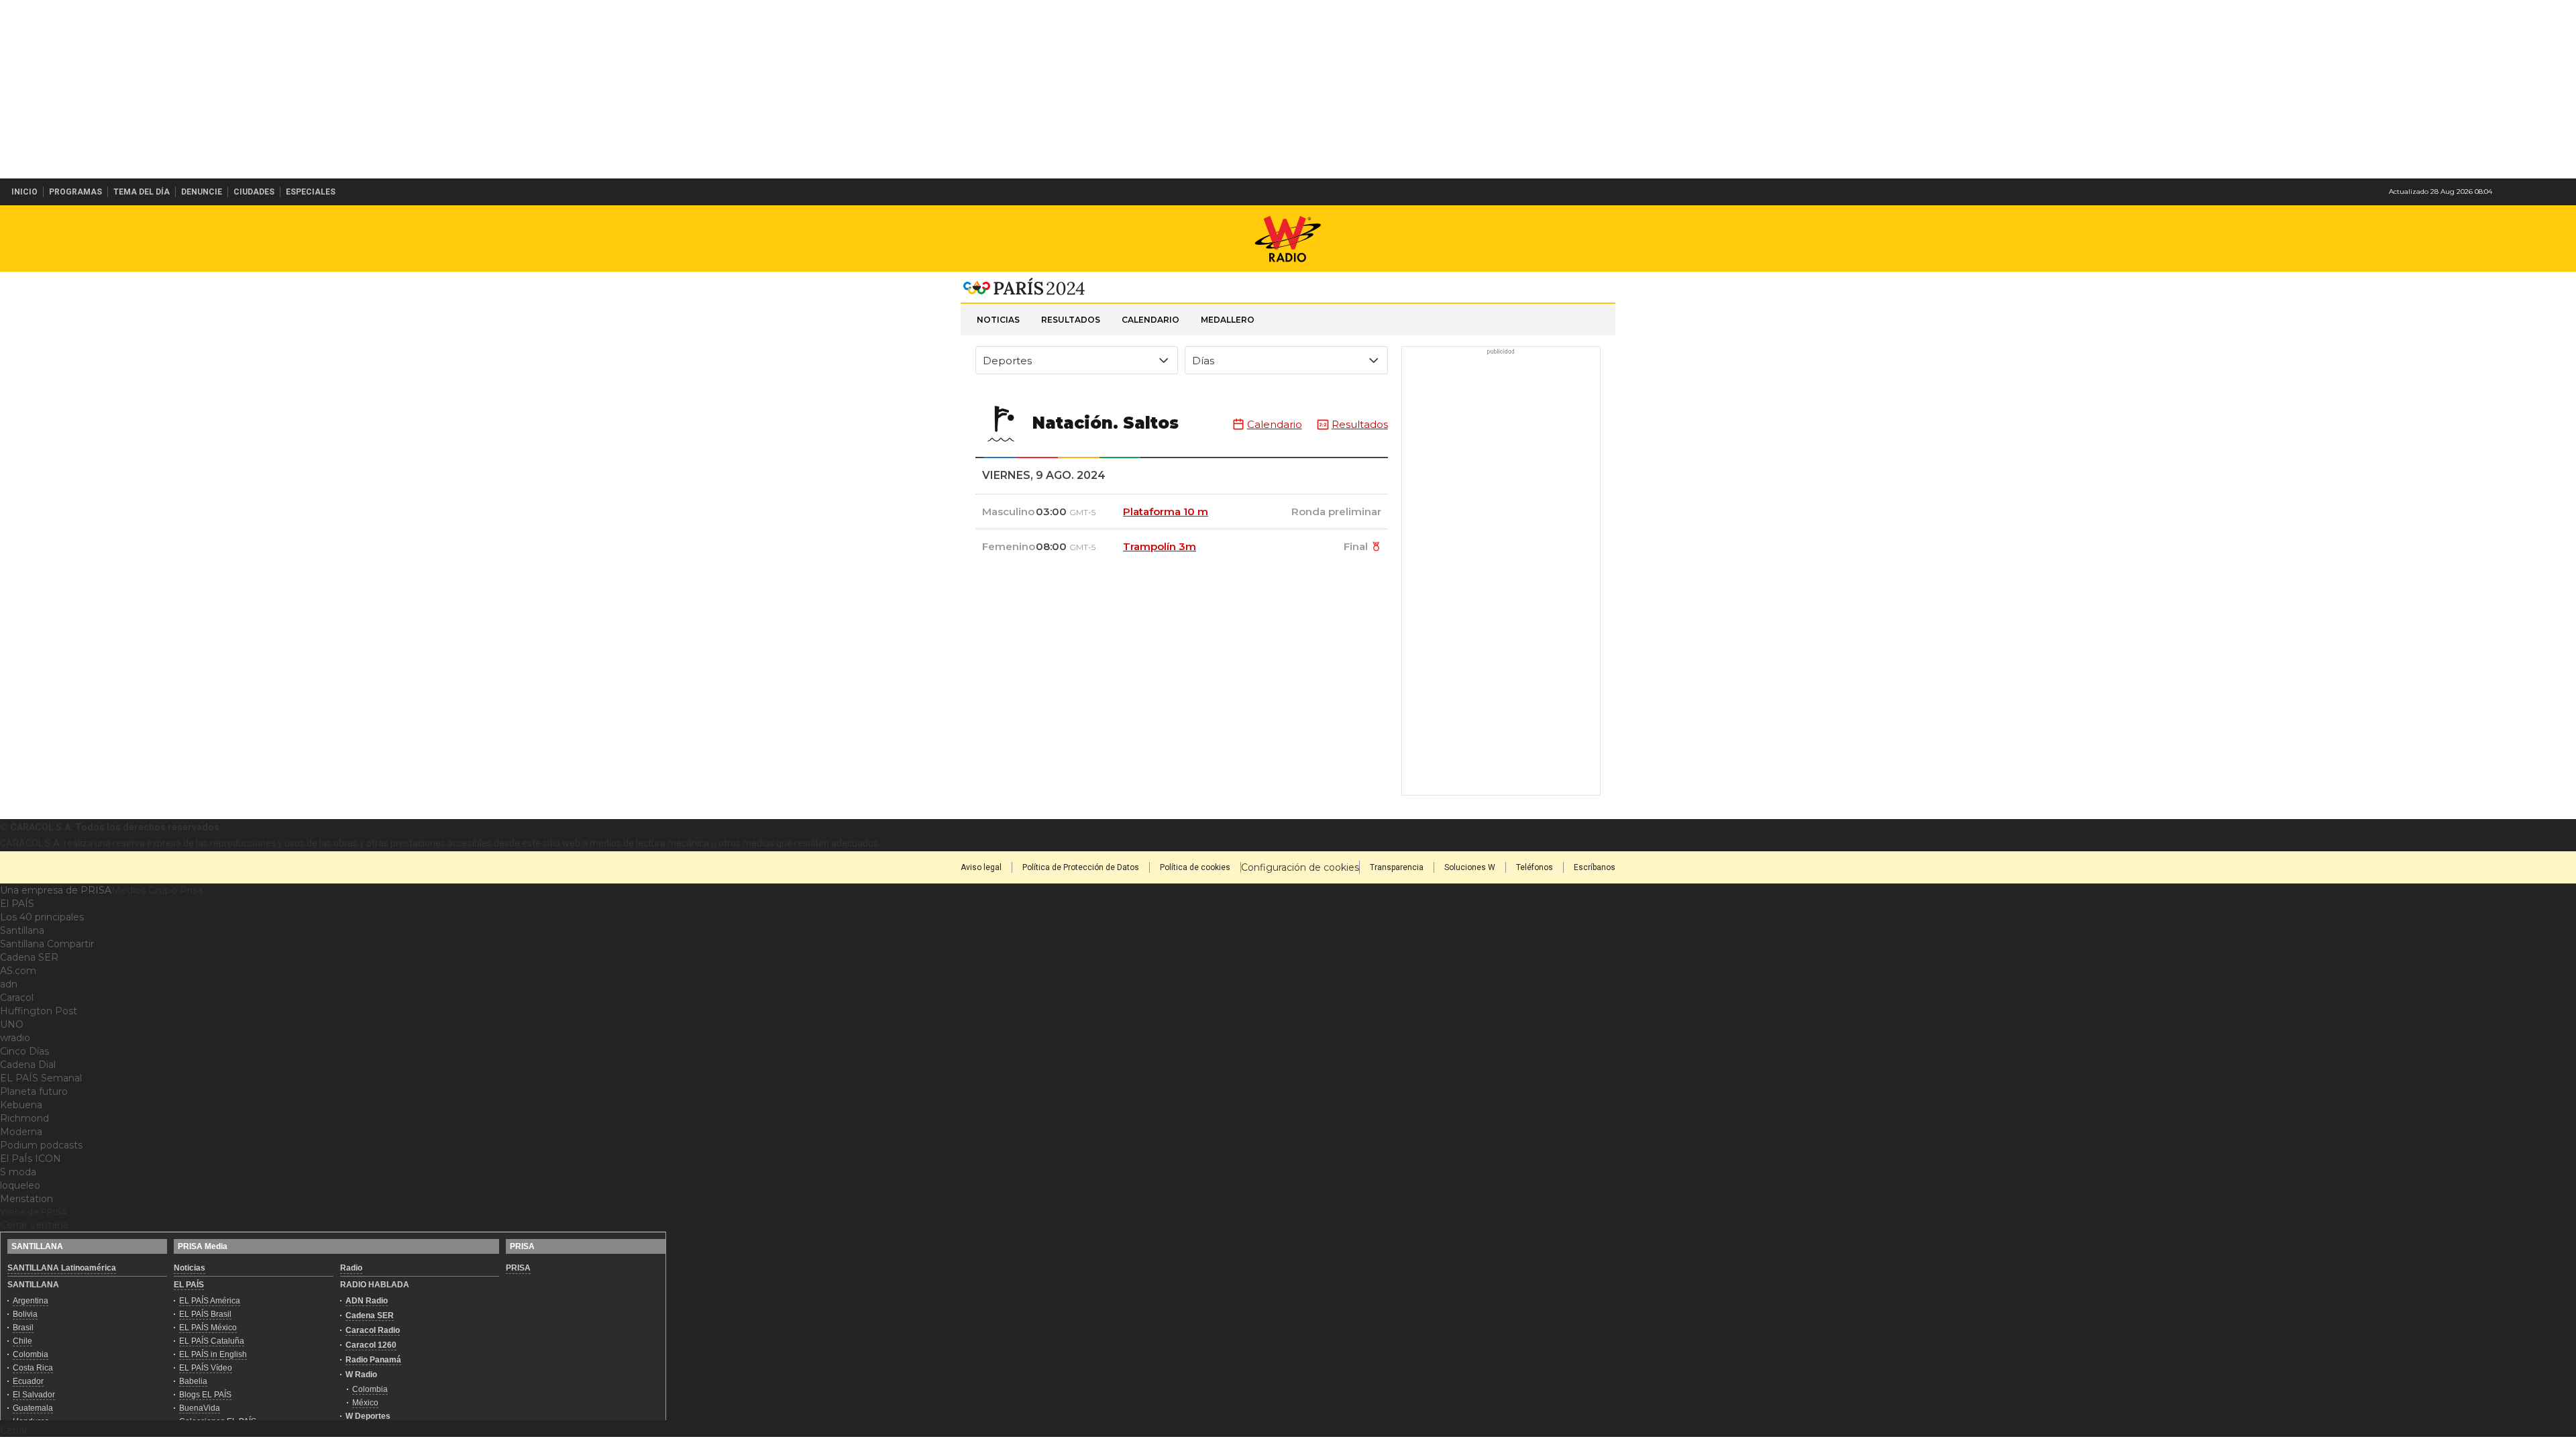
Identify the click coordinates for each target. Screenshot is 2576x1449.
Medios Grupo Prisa (157, 890)
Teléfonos (1535, 867)
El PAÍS (17, 904)
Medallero (1228, 320)
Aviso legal (981, 867)
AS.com (18, 971)
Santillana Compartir (47, 944)
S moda (18, 1172)
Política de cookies (1195, 867)
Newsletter (2538, 192)
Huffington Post (39, 1011)
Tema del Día (142, 192)
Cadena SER (29, 957)
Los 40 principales (42, 917)
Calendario (1150, 320)
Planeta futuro (34, 1091)
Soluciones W (1470, 867)
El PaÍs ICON (31, 1159)
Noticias (998, 320)
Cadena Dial (28, 1065)
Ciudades (254, 192)
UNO (12, 1024)
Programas (75, 192)
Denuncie (202, 192)
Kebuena (21, 1105)
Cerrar (14, 1430)
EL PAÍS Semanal (41, 1078)
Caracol (17, 998)
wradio (15, 1038)
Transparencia (1397, 867)
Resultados (1071, 320)
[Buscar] (2561, 192)
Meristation (26, 1199)
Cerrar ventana (34, 1225)
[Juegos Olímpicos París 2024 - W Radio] (1024, 287)
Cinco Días (24, 1051)
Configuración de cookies (1300, 867)
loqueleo (20, 1185)
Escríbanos (1595, 867)
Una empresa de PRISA (56, 890)
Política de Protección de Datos (1081, 867)
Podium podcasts (41, 1145)
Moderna (21, 1132)
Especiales (311, 192)
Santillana (22, 930)
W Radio (1288, 239)
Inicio (24, 192)
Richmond (24, 1118)
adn (9, 984)
